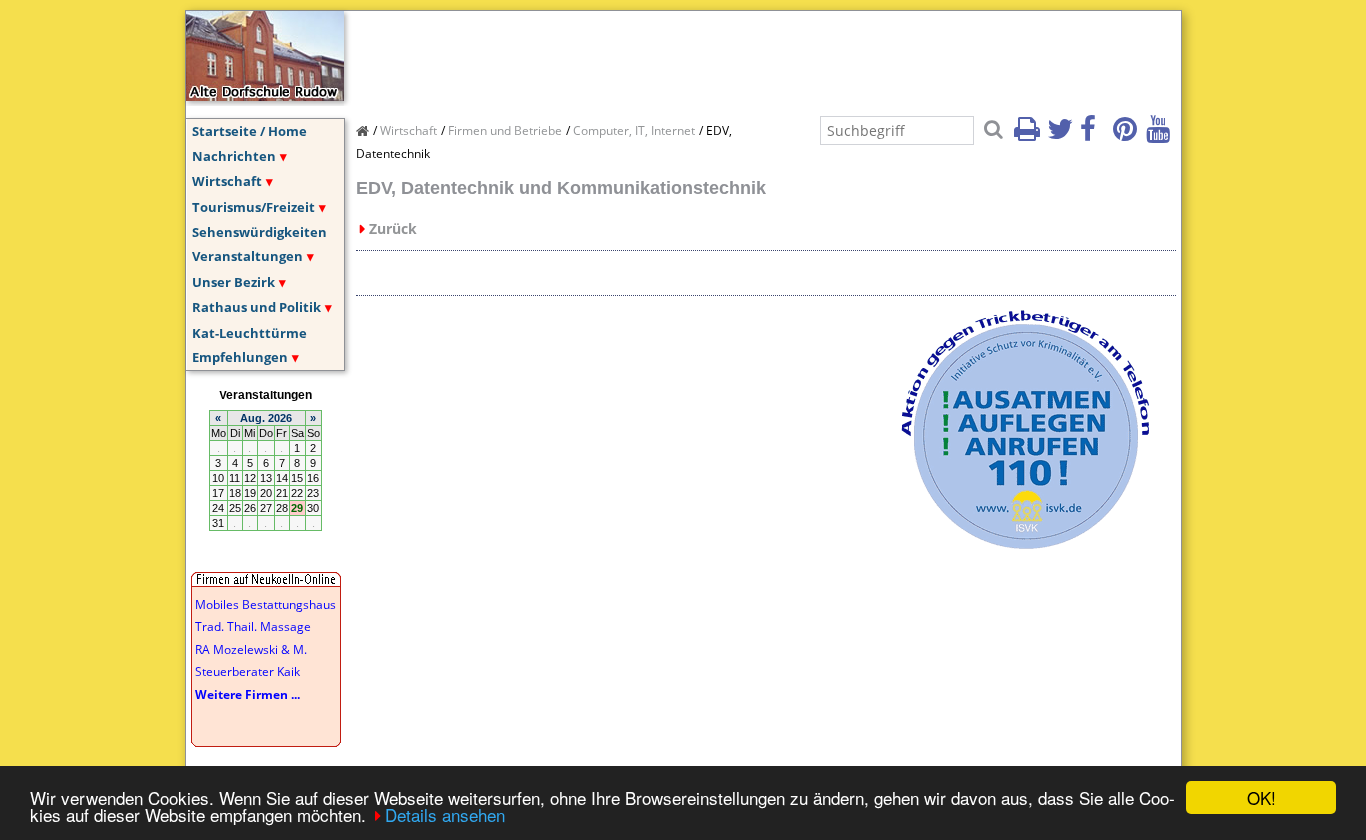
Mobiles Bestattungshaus (265, 604)
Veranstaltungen (247, 256)
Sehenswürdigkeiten (259, 232)
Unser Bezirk (233, 282)
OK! (1261, 797)
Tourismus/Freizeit (253, 207)
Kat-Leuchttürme (249, 333)
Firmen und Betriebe (505, 130)
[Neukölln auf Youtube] (1161, 135)
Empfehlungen (240, 357)
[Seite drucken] (1029, 135)
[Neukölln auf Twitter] (1062, 135)
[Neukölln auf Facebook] (1095, 135)
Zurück (393, 228)
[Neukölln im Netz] (265, 95)
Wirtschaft (227, 181)
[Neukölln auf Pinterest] (1128, 135)
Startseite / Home (249, 131)
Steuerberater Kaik (247, 671)
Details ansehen (445, 814)
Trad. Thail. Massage (253, 626)
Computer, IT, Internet (634, 130)
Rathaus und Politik (256, 307)
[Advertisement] (720, 56)
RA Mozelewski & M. (251, 649)
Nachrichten (234, 156)
